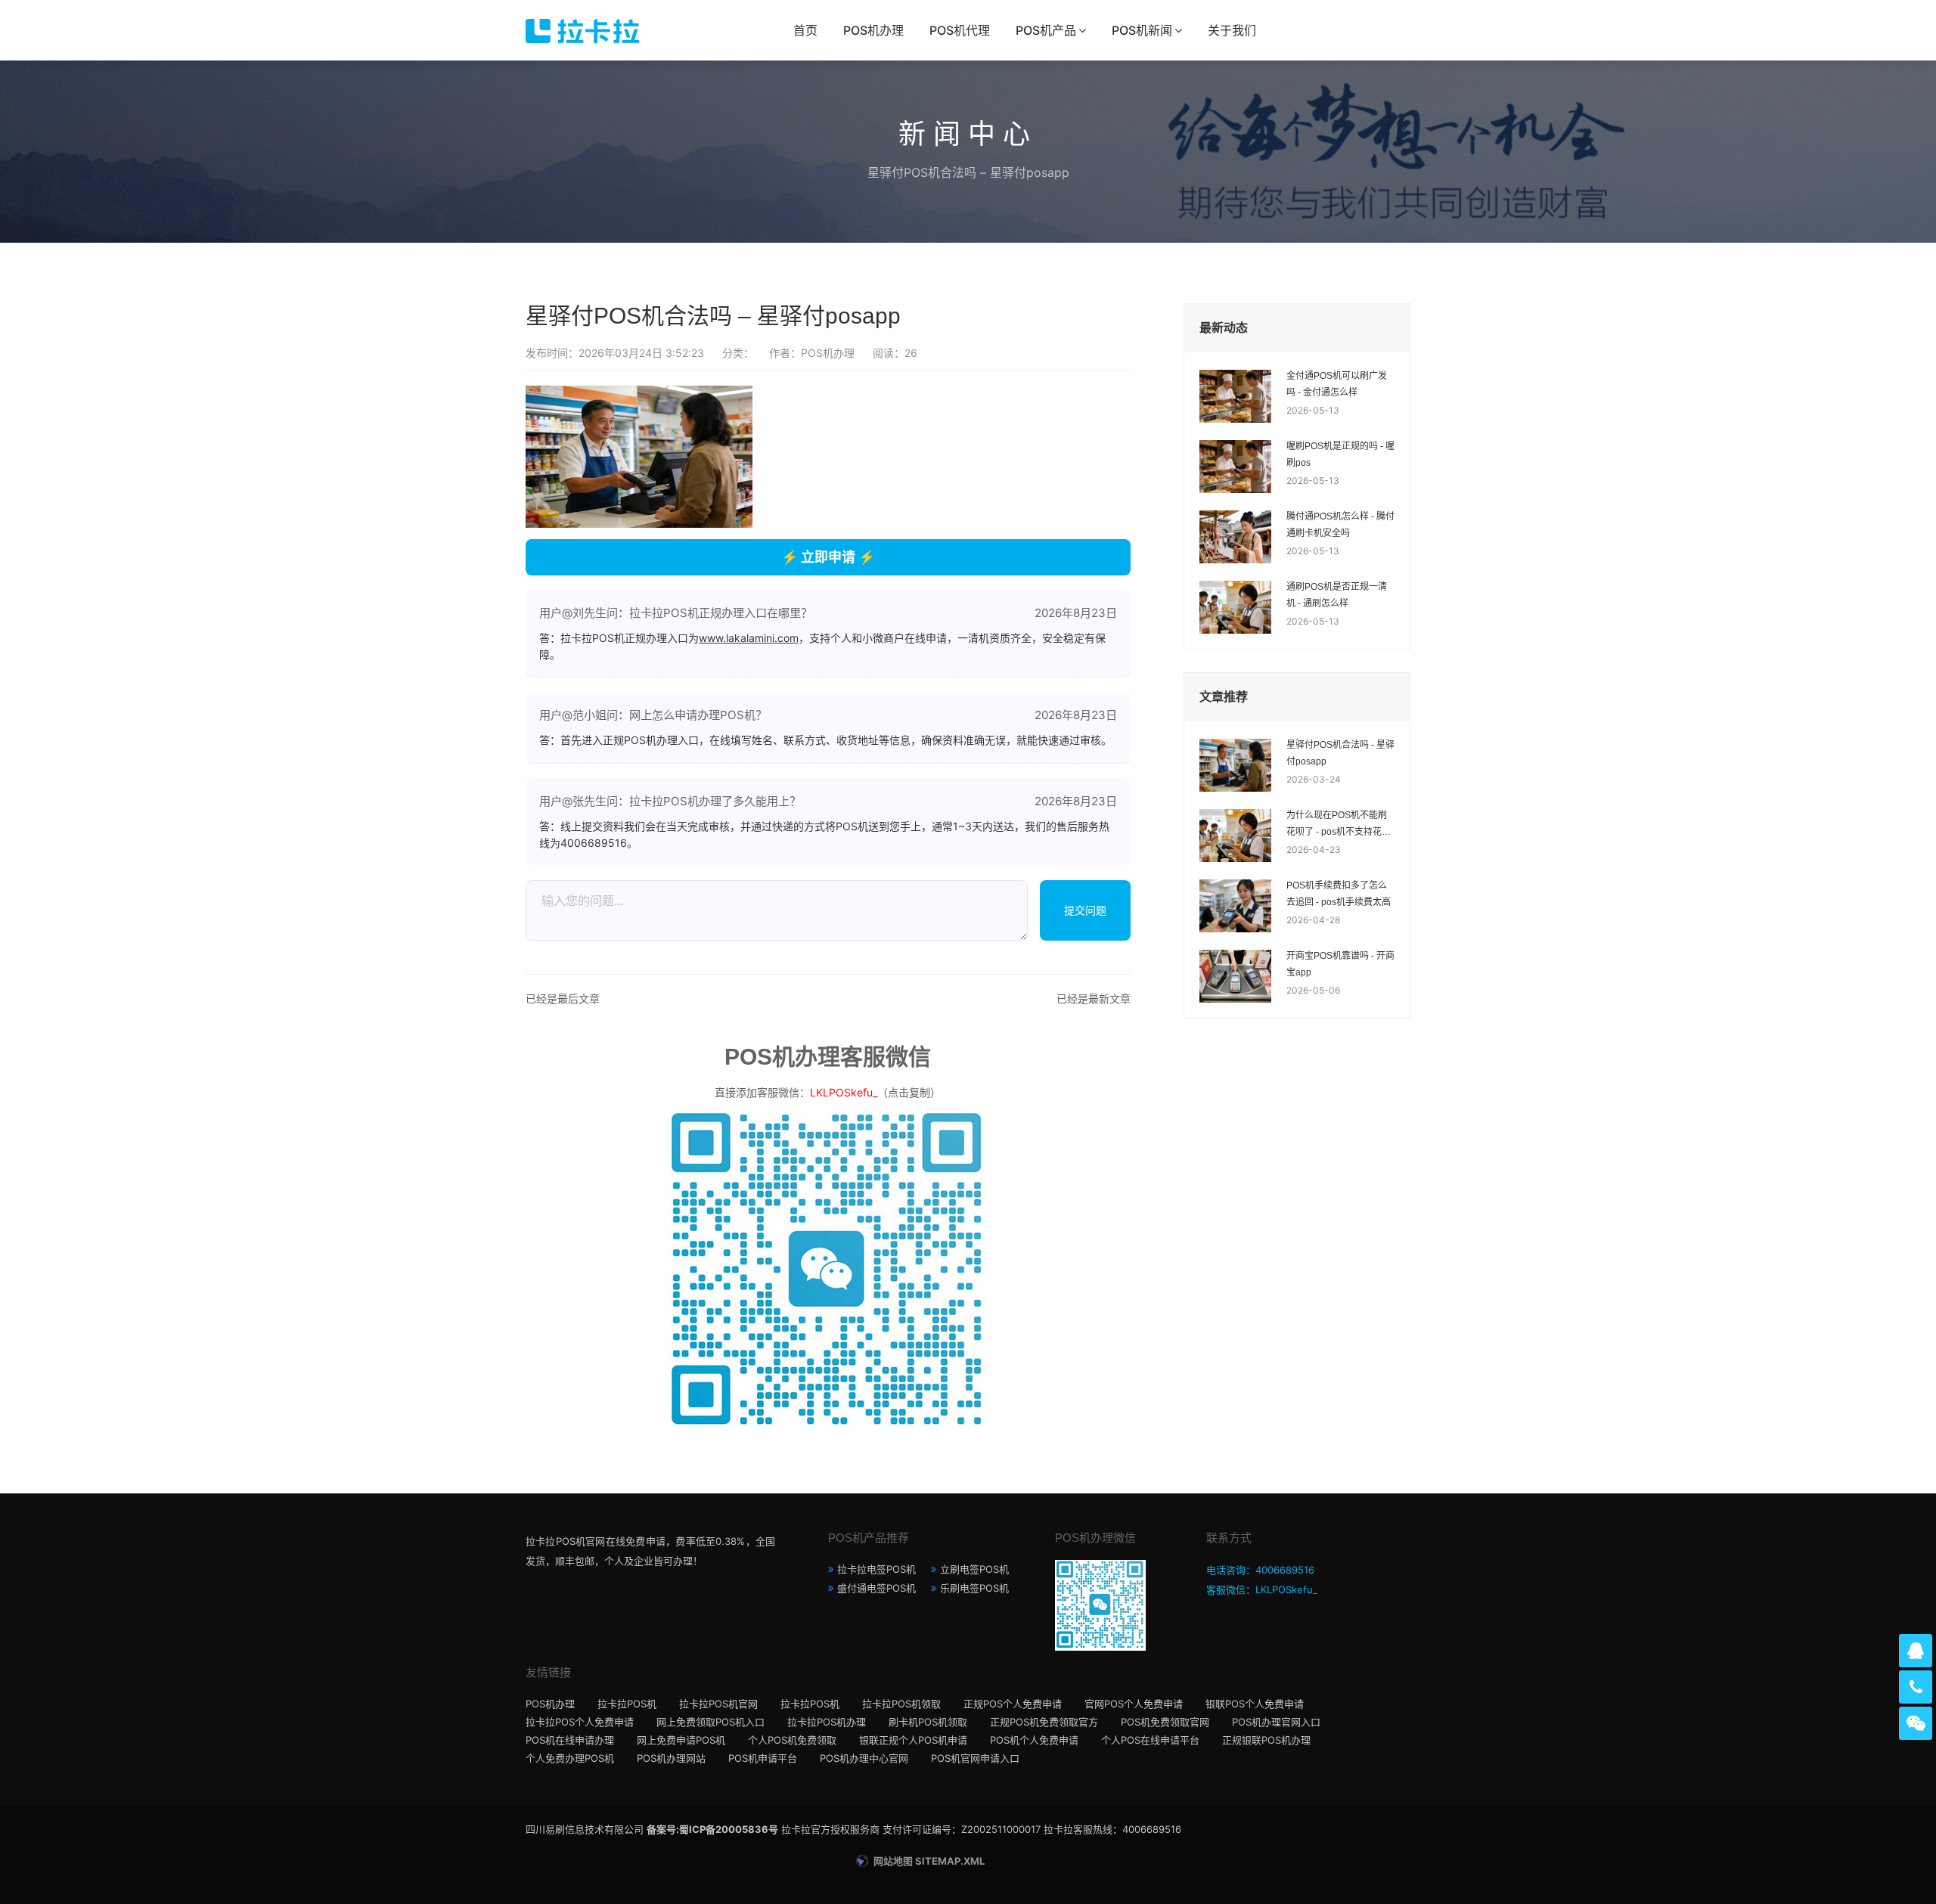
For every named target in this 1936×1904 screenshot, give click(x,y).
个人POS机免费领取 (792, 1740)
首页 (805, 30)
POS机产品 (1046, 30)
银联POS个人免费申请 (1255, 1704)
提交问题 (1085, 910)
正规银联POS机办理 (1266, 1740)
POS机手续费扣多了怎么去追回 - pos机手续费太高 (1339, 894)
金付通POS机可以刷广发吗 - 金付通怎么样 (1337, 384)
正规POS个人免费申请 (1013, 1704)
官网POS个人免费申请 (1134, 1704)
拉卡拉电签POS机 (876, 1569)
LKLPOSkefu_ (844, 1092)
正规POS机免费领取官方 (1044, 1722)
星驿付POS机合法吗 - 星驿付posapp (1340, 753)
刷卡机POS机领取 (928, 1722)
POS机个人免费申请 (1034, 1740)
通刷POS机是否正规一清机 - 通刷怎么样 (1337, 595)
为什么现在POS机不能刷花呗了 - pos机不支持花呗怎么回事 (1339, 825)
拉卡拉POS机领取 (901, 1704)
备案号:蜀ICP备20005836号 (712, 1829)
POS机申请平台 (763, 1758)
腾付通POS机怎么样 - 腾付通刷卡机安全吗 (1340, 525)
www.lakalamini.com (749, 638)
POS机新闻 (1142, 30)
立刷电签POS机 (974, 1569)
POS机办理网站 (671, 1758)
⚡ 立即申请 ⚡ (828, 557)
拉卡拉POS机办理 (827, 1722)
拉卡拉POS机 (627, 1704)
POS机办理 (873, 30)
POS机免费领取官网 (1165, 1722)
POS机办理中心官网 (864, 1758)
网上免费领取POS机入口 (710, 1722)
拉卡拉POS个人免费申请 (580, 1722)
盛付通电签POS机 (876, 1588)
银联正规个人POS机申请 (913, 1740)
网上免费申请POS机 (681, 1740)
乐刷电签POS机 (974, 1588)
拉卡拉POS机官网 (718, 1704)
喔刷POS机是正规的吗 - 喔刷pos (1340, 454)
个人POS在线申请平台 (1150, 1740)
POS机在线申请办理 (570, 1740)
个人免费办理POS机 (570, 1758)
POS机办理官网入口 (1276, 1722)
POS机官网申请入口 (975, 1758)
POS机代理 (960, 30)
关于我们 (1232, 30)
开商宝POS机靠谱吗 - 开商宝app (1340, 964)
